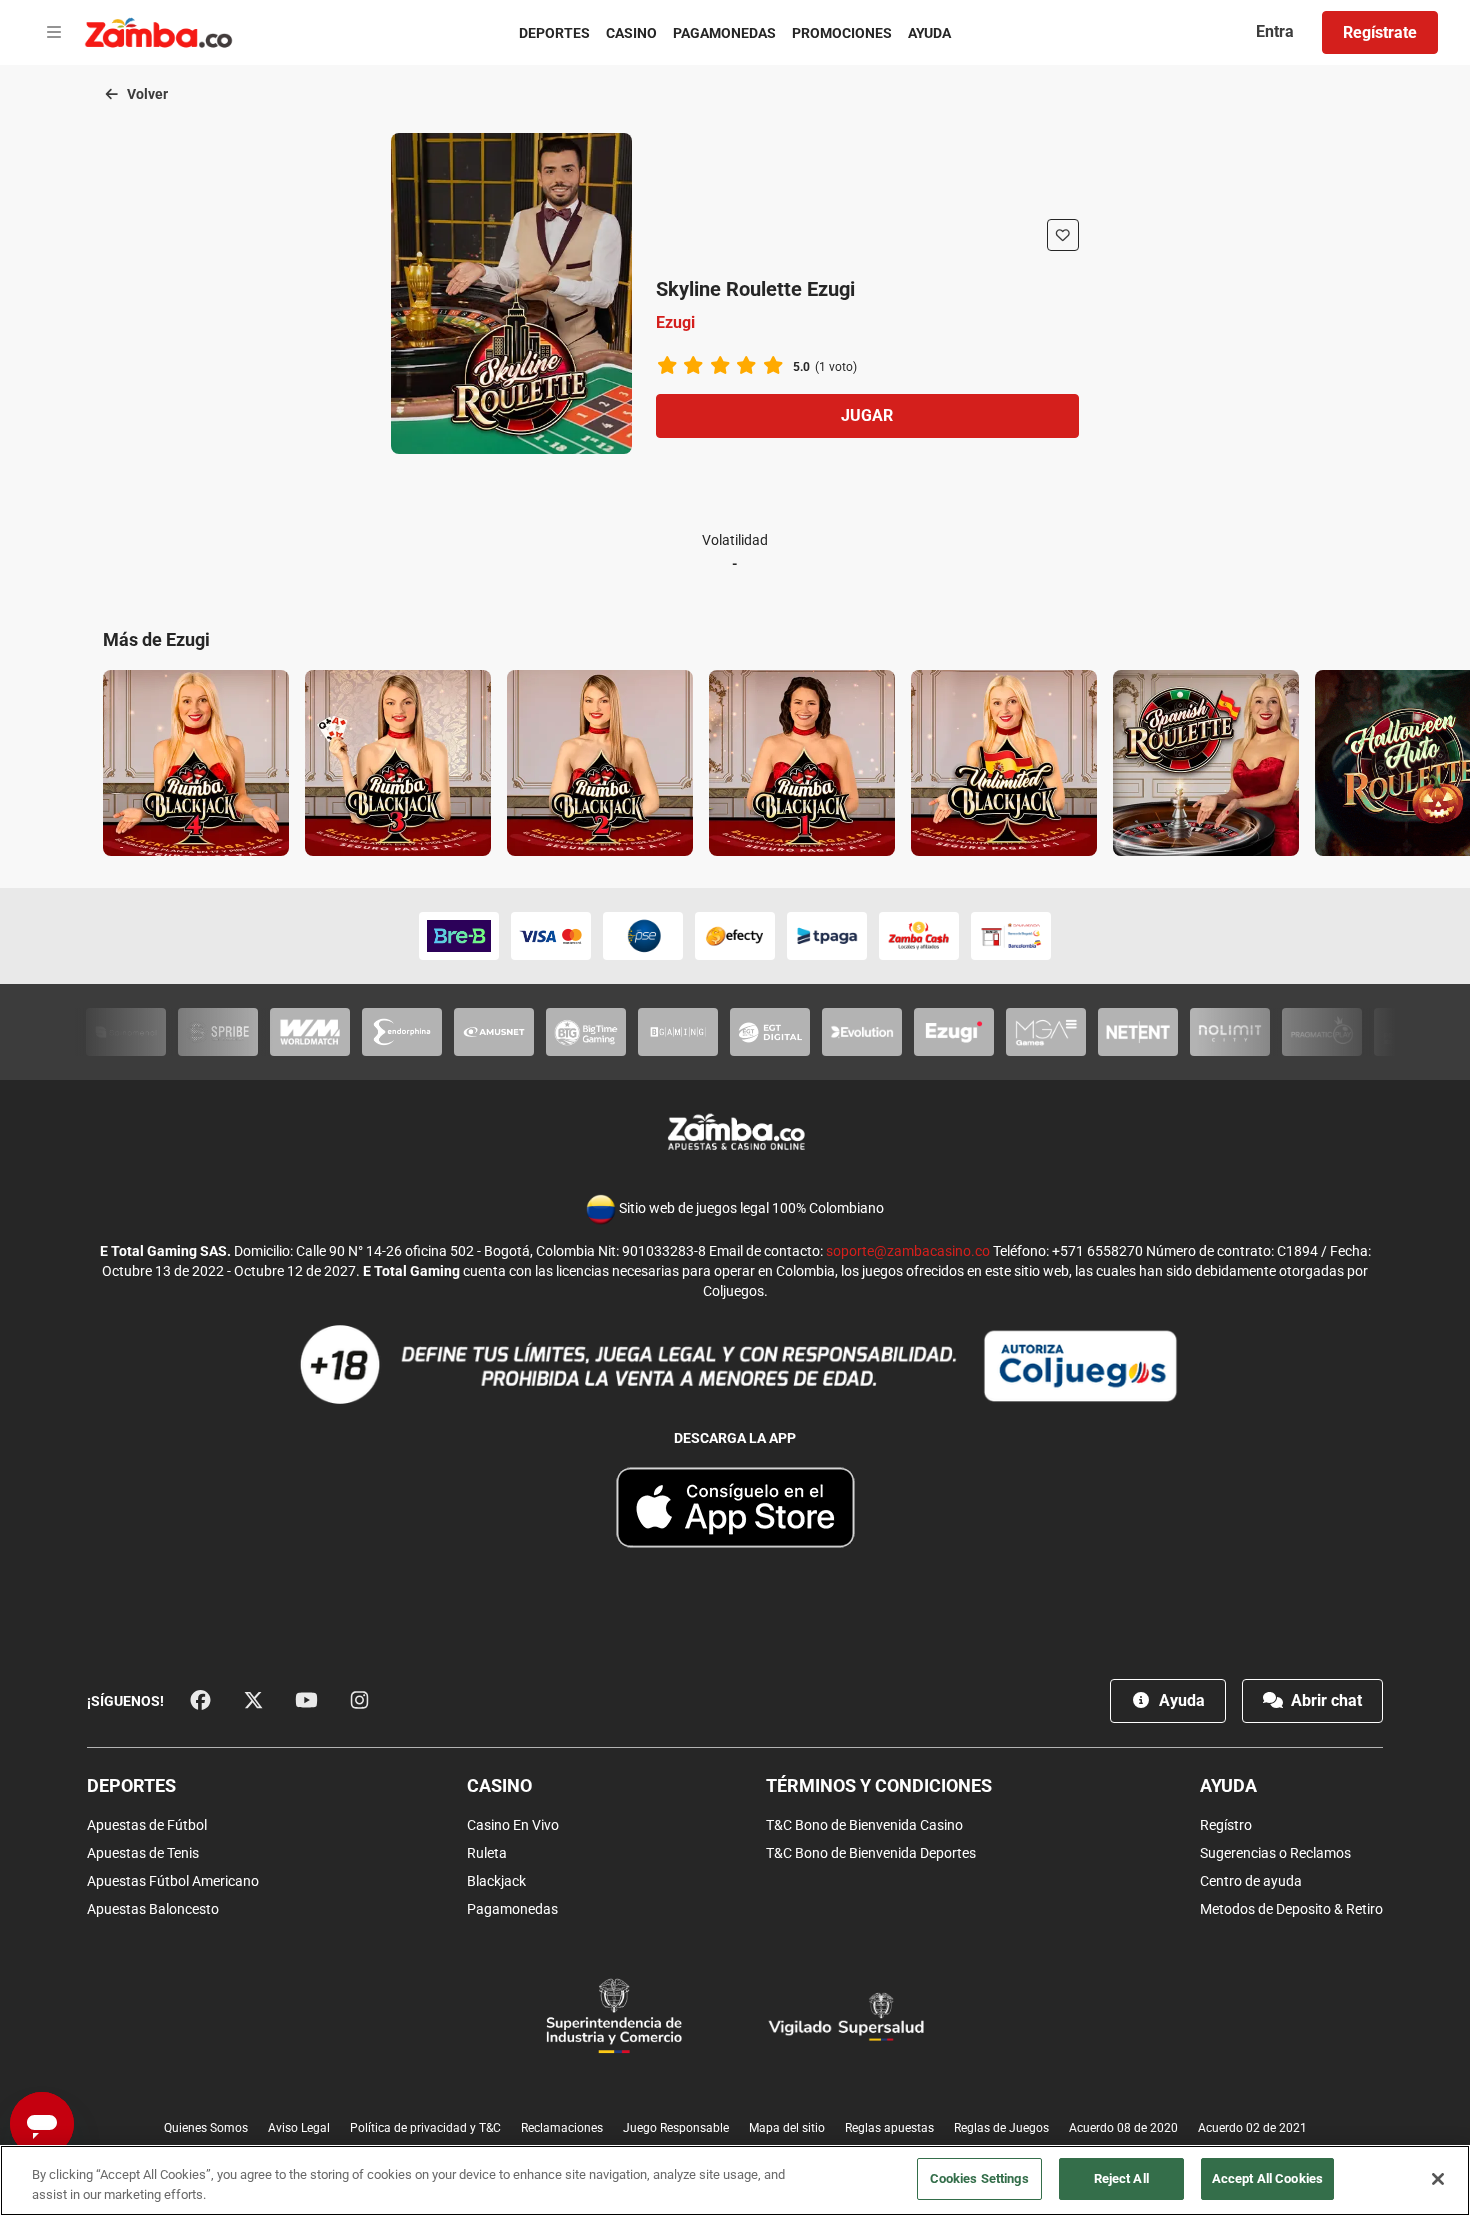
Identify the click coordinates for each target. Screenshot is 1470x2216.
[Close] (1438, 2179)
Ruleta (487, 1853)
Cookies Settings (979, 2178)
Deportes (554, 33)
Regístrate (1380, 32)
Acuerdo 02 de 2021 (1252, 2128)
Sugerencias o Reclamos (1275, 1853)
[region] (735, 2180)
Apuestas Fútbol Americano (173, 1881)
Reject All (1121, 2178)
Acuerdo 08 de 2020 (1123, 2128)
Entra (1275, 31)
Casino (631, 33)
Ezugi (675, 322)
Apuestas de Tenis (143, 1853)
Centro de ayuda (1251, 1881)
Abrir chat (1324, 1700)
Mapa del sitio (787, 2128)
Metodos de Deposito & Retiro (1291, 1909)
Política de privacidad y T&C (425, 2128)
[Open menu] (54, 33)
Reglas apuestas (889, 2128)
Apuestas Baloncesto (153, 1909)
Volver (146, 94)
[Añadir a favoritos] (1063, 235)
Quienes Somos (206, 2128)
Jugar (867, 415)
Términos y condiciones (879, 1785)
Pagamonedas (724, 33)
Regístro (1226, 1825)
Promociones (842, 33)
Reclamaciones (562, 2128)
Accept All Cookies (1267, 2178)
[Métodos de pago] (735, 936)
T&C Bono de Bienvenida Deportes (871, 1853)
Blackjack (496, 1881)
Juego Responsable (676, 2128)
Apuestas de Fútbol (147, 1825)
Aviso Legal (299, 2128)
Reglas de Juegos (1001, 2128)
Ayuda (929, 33)
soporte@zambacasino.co (908, 1251)
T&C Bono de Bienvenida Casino (864, 1825)
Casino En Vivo (513, 1825)
